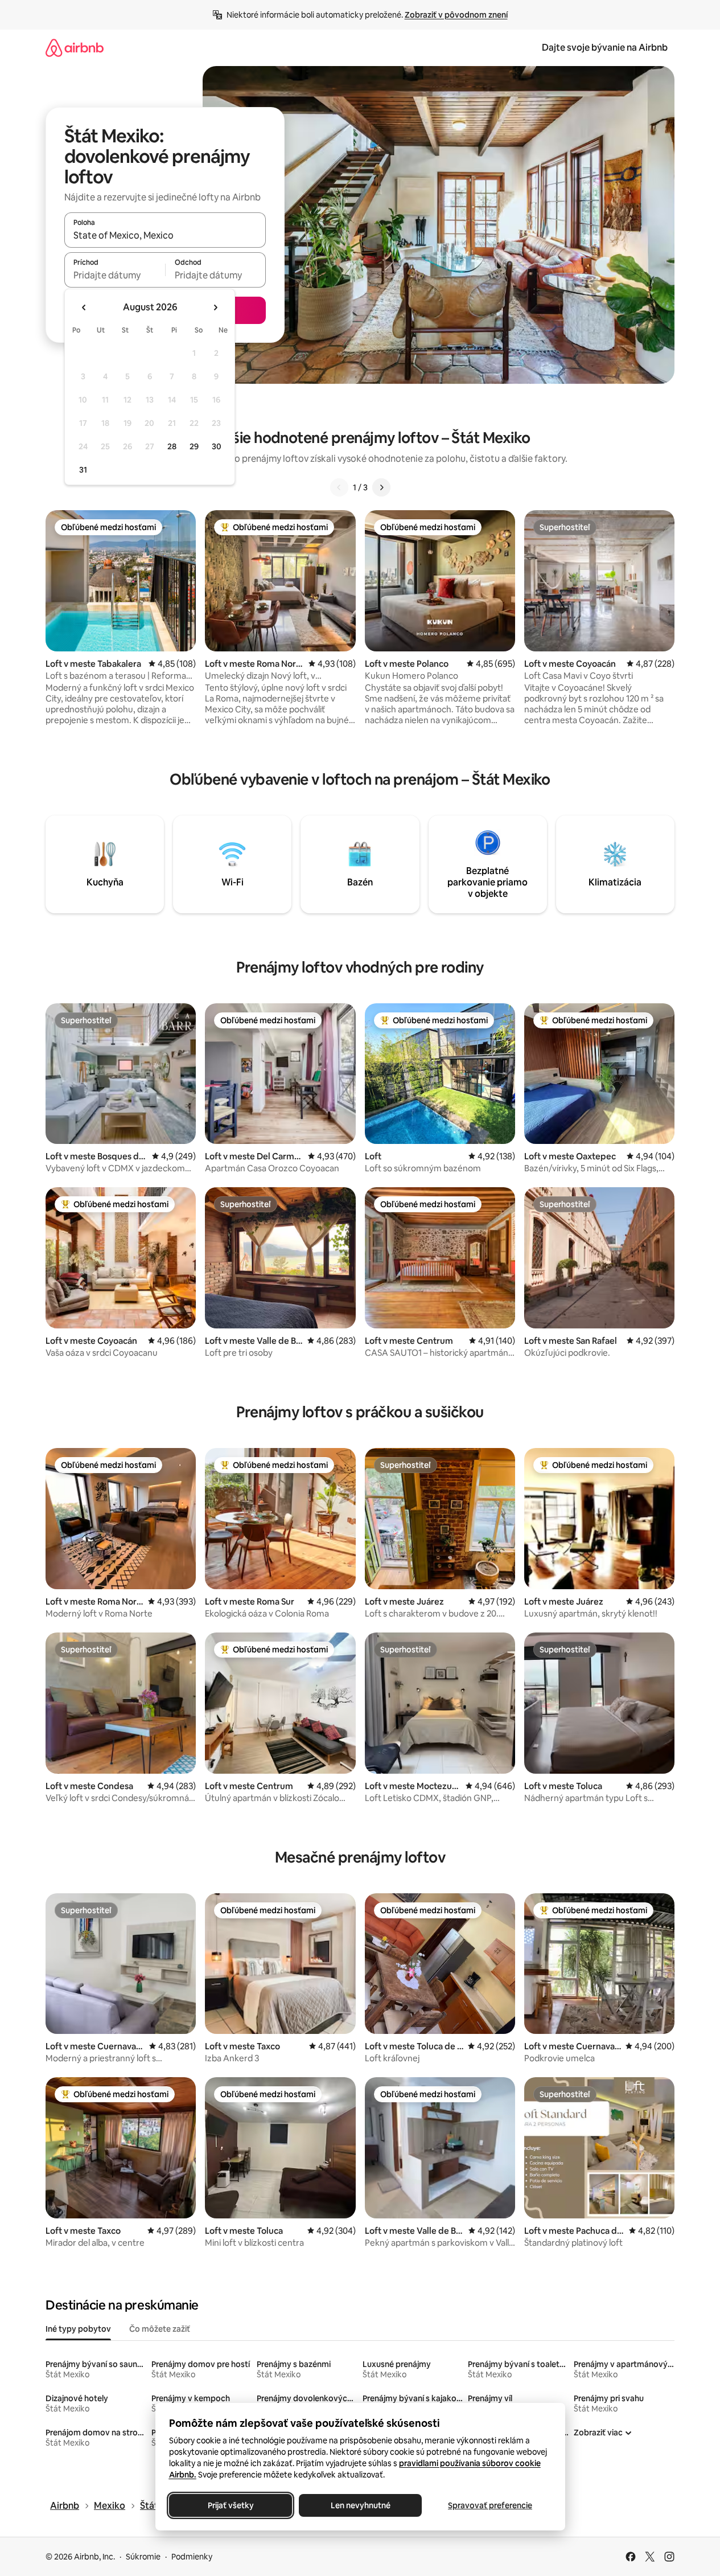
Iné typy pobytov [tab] (78, 2329)
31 (83, 470)
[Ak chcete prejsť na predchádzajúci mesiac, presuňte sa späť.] (84, 307)
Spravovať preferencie (490, 2505)
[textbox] (115, 275)
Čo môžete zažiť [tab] (160, 2329)
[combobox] (165, 235)
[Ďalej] (381, 487)
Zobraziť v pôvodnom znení (456, 15)
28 (172, 446)
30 (217, 446)
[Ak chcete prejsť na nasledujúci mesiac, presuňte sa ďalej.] (215, 307)
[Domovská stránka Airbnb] (75, 48)
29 (194, 446)
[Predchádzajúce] (339, 487)
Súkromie (143, 2557)
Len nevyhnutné (360, 2505)
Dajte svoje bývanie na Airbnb (605, 48)
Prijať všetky (230, 2505)
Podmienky (192, 2557)
